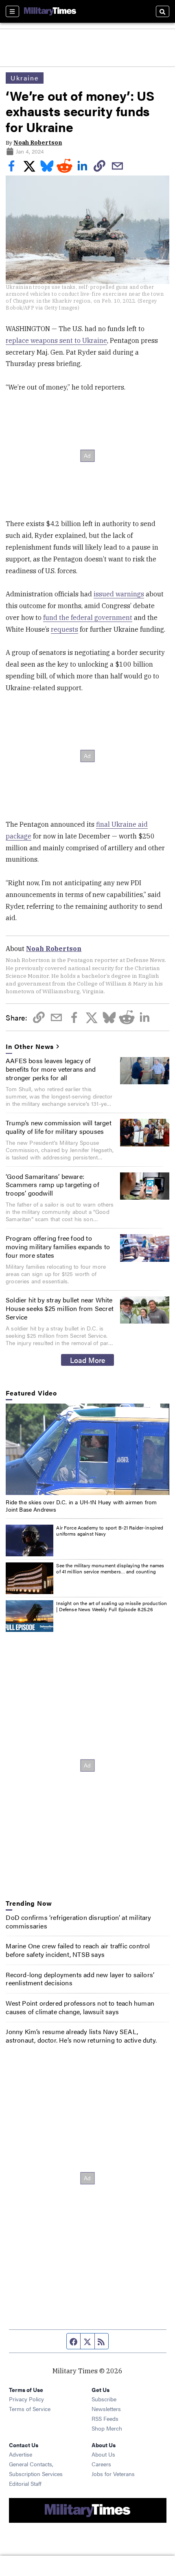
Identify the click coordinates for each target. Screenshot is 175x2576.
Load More (88, 1360)
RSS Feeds (105, 2418)
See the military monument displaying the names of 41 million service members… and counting (110, 1569)
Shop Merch (107, 2428)
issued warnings (119, 594)
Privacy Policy (26, 2399)
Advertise (21, 2454)
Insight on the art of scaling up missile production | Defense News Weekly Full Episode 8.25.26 (112, 1606)
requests (65, 629)
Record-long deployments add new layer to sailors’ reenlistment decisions (80, 1979)
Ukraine (25, 78)
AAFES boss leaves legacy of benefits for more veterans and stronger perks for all (51, 1069)
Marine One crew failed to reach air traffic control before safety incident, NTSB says (78, 1950)
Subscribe (104, 2399)
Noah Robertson (38, 143)
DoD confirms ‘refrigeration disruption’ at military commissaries (78, 1922)
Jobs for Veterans (113, 2474)
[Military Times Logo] (50, 11)
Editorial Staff (25, 2483)
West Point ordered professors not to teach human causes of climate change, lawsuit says (80, 2007)
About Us (103, 2454)
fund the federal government (88, 617)
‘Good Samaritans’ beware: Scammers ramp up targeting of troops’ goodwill (52, 1185)
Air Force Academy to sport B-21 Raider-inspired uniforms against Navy (110, 1531)
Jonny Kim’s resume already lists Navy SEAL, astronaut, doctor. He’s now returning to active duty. (81, 2036)
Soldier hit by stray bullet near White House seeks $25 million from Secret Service (60, 1308)
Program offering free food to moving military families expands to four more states (58, 1247)
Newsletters (106, 2409)
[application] (87, 1449)
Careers (101, 2464)
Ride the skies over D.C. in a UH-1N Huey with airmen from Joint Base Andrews (81, 1506)
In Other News (30, 1047)
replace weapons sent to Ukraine (56, 340)
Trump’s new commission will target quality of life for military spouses (59, 1127)
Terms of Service (30, 2409)
